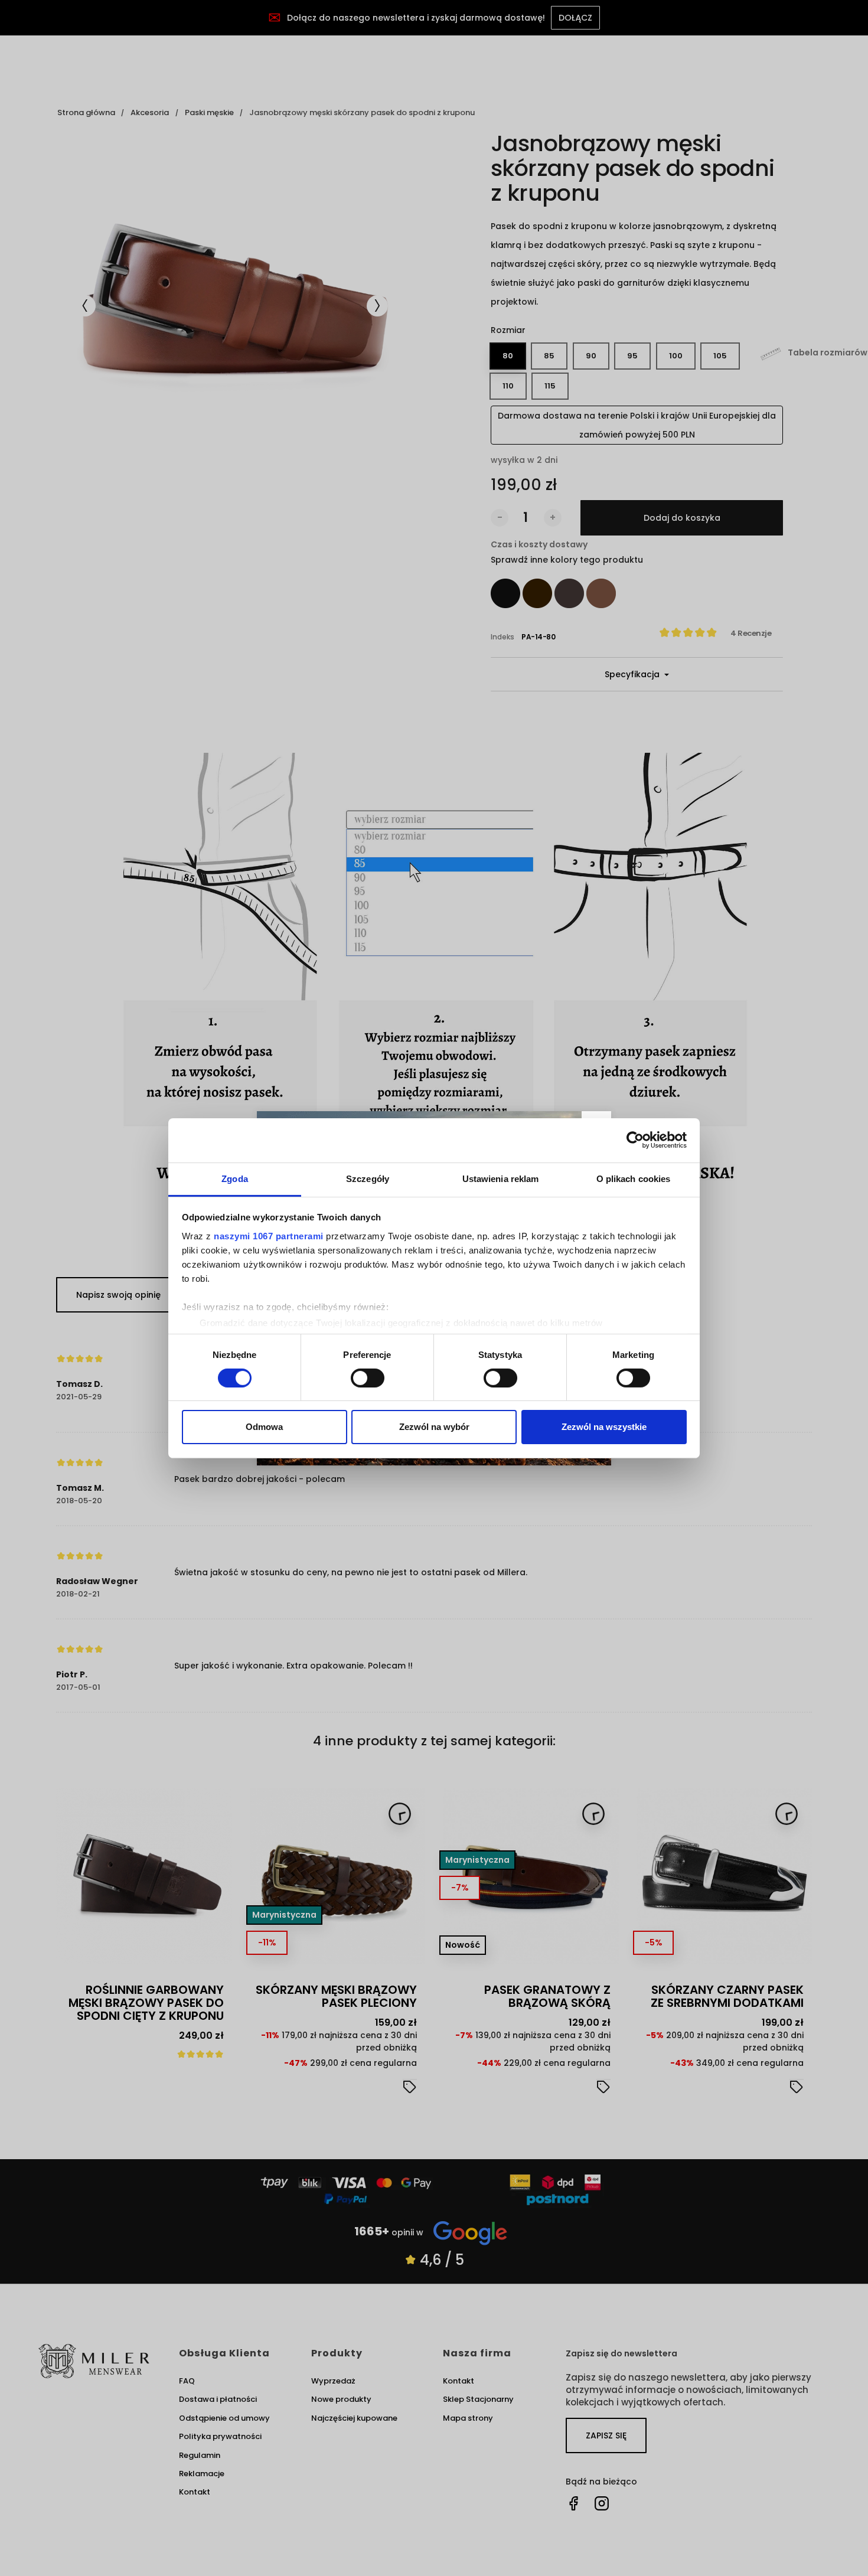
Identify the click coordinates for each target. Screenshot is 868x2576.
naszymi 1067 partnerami (269, 1235)
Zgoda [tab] (235, 1178)
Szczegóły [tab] (368, 1178)
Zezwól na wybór (434, 1427)
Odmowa (264, 1427)
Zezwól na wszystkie (604, 1427)
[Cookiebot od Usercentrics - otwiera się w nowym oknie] (635, 1140)
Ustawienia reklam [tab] (501, 1178)
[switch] (368, 1378)
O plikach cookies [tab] (634, 1178)
